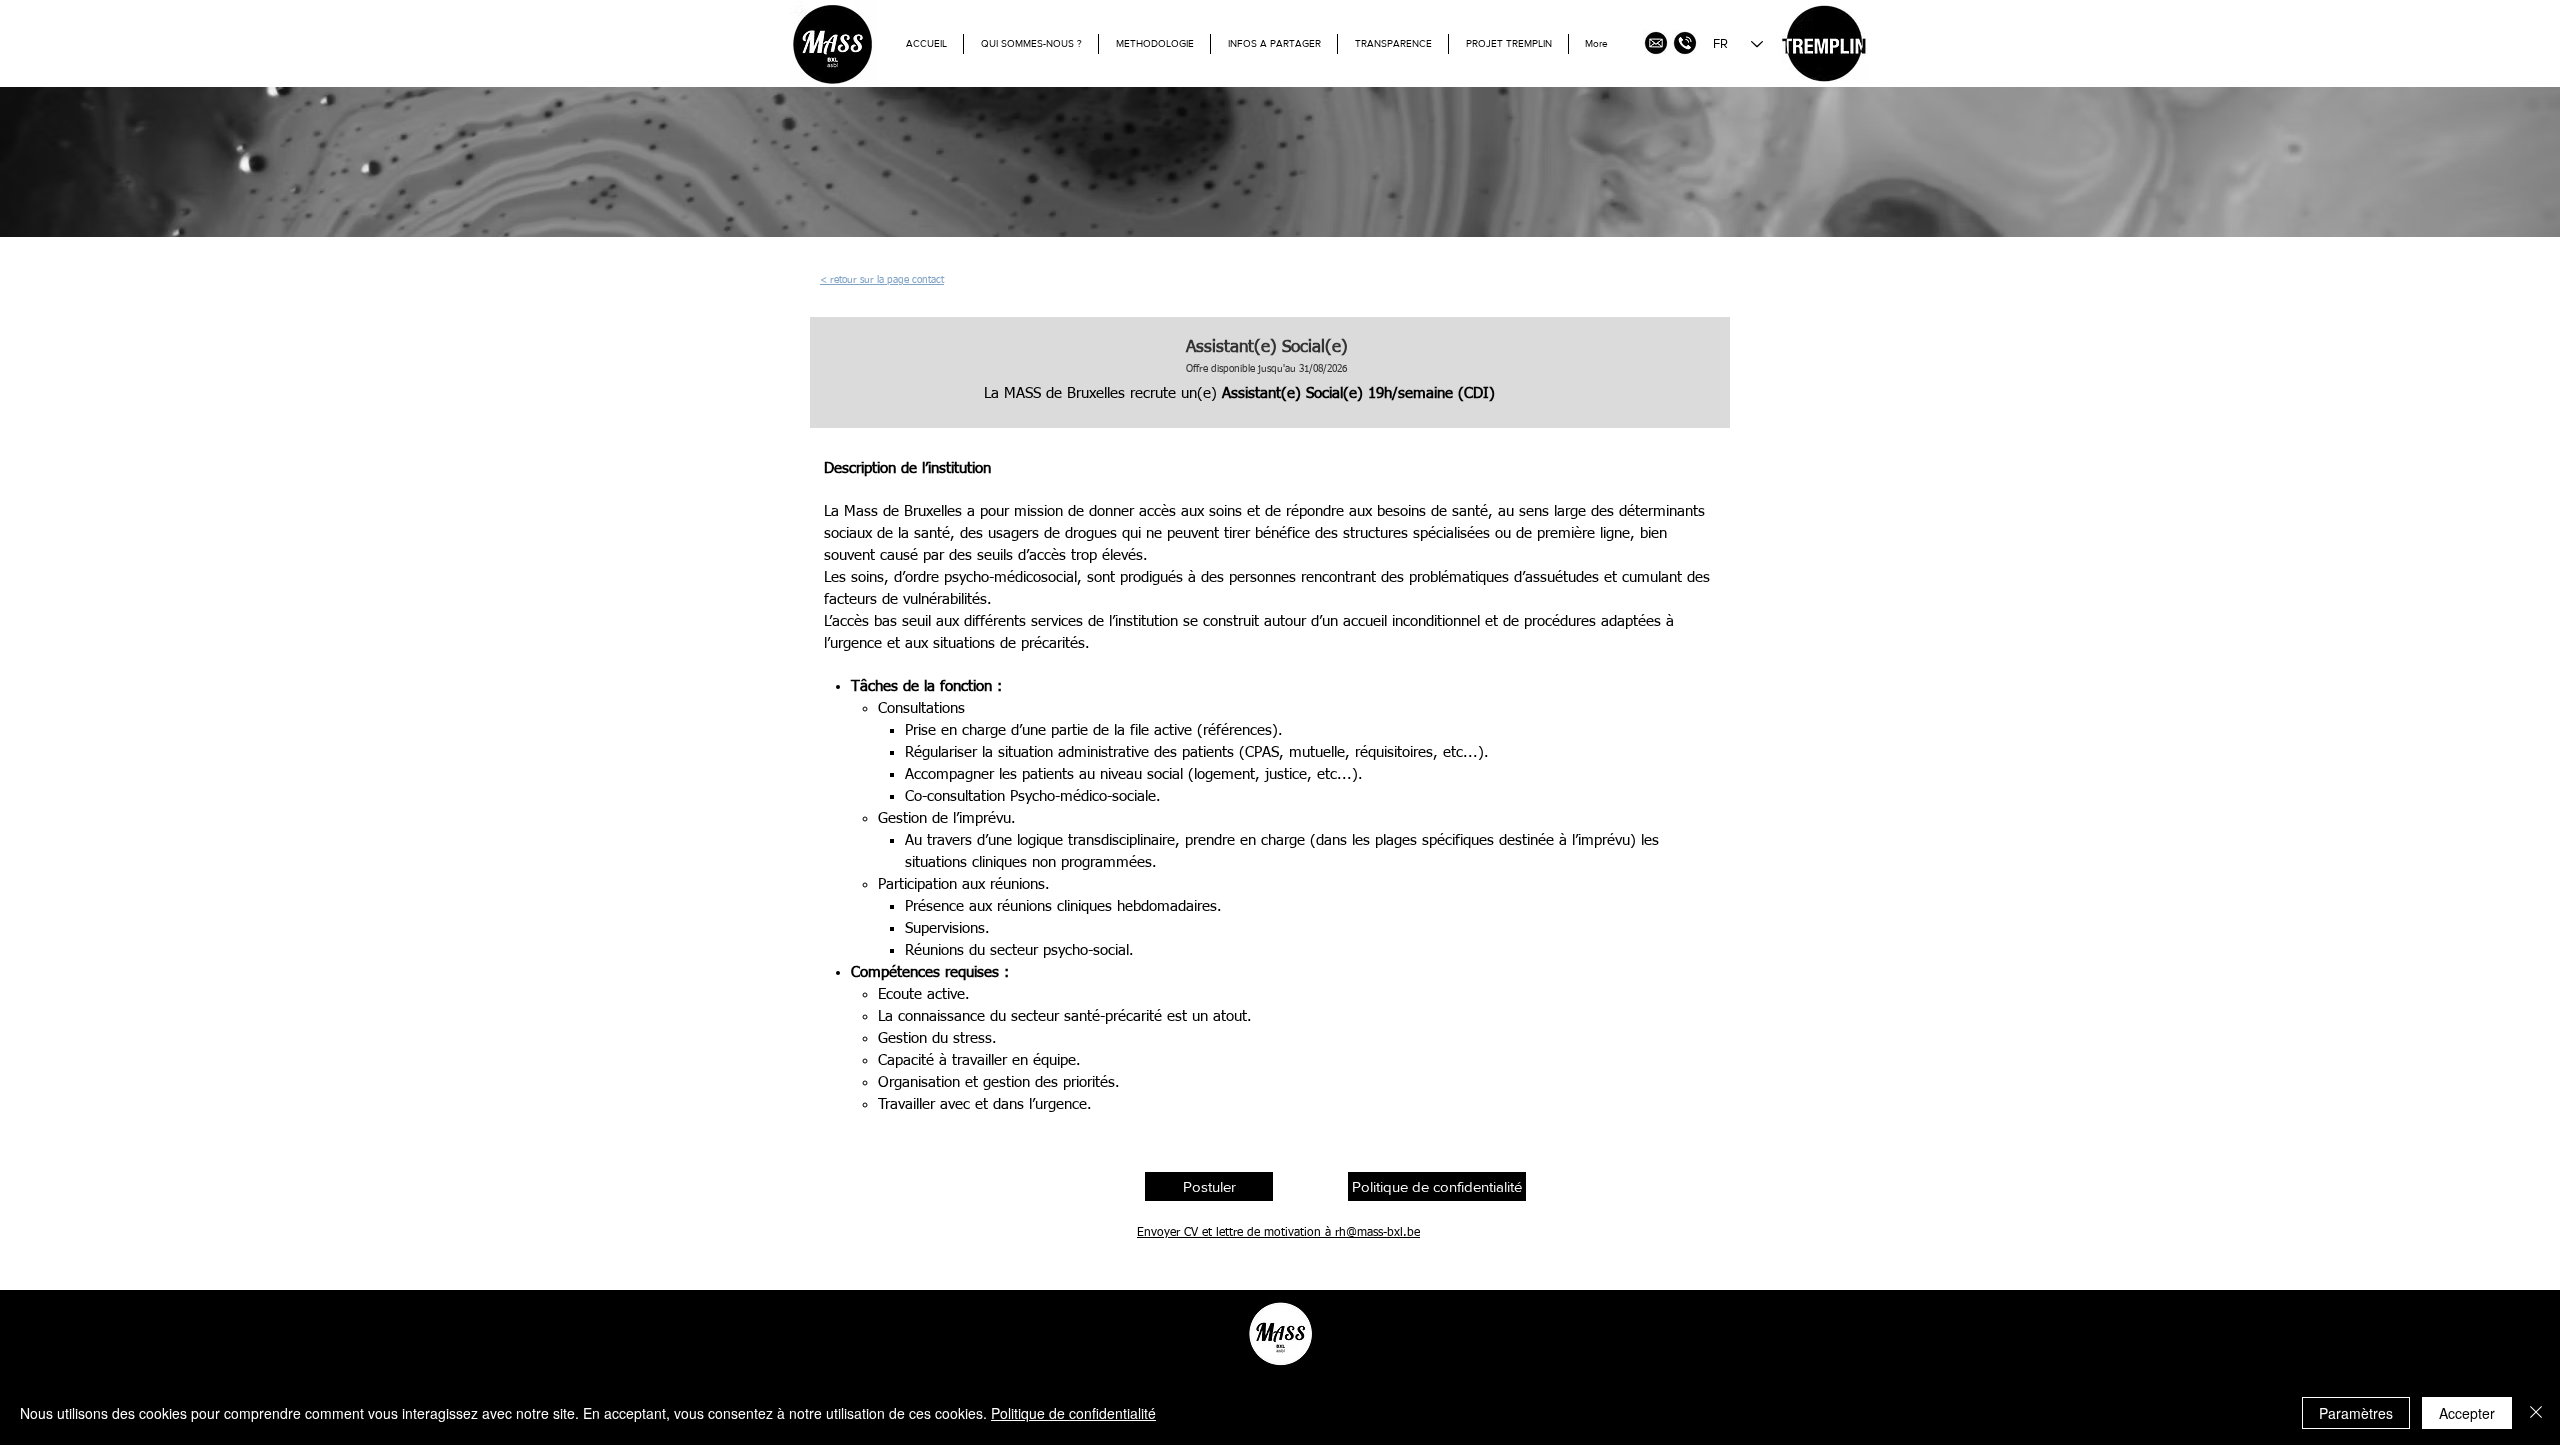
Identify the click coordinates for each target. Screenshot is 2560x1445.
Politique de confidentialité (1073, 1413)
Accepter (2467, 1413)
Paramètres (2356, 1413)
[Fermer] (2536, 1413)
